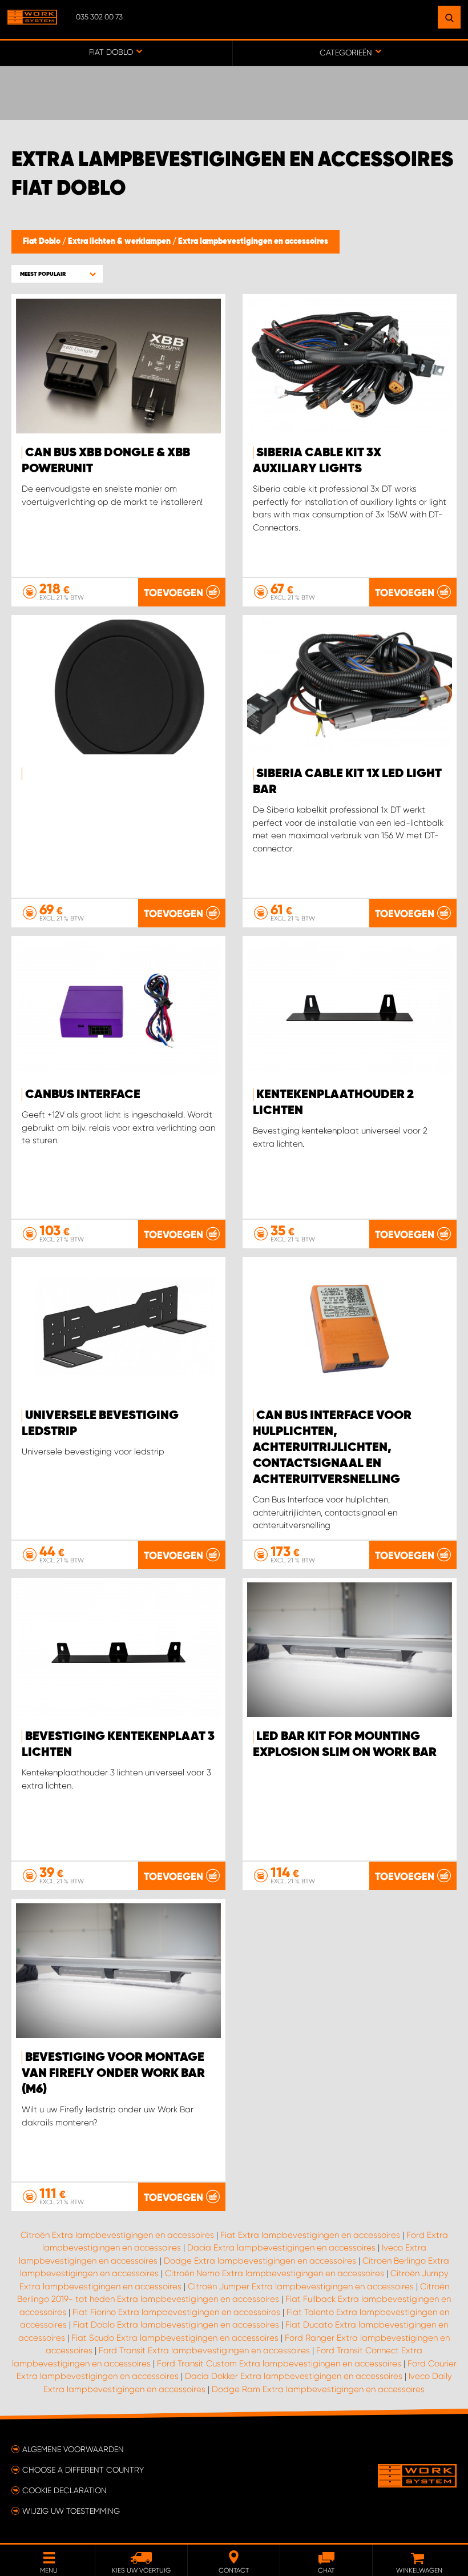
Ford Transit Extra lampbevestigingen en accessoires (204, 2350)
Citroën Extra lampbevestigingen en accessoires (117, 2235)
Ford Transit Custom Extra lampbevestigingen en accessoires (279, 2364)
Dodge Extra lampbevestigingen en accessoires (260, 2261)
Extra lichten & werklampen (120, 242)
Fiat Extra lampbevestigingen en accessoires (310, 2235)
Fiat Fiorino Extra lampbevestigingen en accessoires (176, 2312)
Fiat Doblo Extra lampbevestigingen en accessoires (176, 2325)
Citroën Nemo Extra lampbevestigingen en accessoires (275, 2273)
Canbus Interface (83, 1095)
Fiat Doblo (43, 242)
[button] (57, 274)
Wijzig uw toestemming (71, 2511)
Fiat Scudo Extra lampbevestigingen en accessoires (175, 2338)
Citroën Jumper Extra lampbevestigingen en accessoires (301, 2286)
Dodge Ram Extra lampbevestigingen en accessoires (318, 2389)
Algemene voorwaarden (73, 2449)
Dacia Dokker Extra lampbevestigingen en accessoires (294, 2376)
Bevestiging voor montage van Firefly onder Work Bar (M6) (113, 2073)
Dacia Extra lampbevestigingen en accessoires (281, 2248)
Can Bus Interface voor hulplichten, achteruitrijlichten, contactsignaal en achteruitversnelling (332, 1448)
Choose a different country (83, 2470)
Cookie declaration (64, 2490)
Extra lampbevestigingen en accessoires (253, 242)
